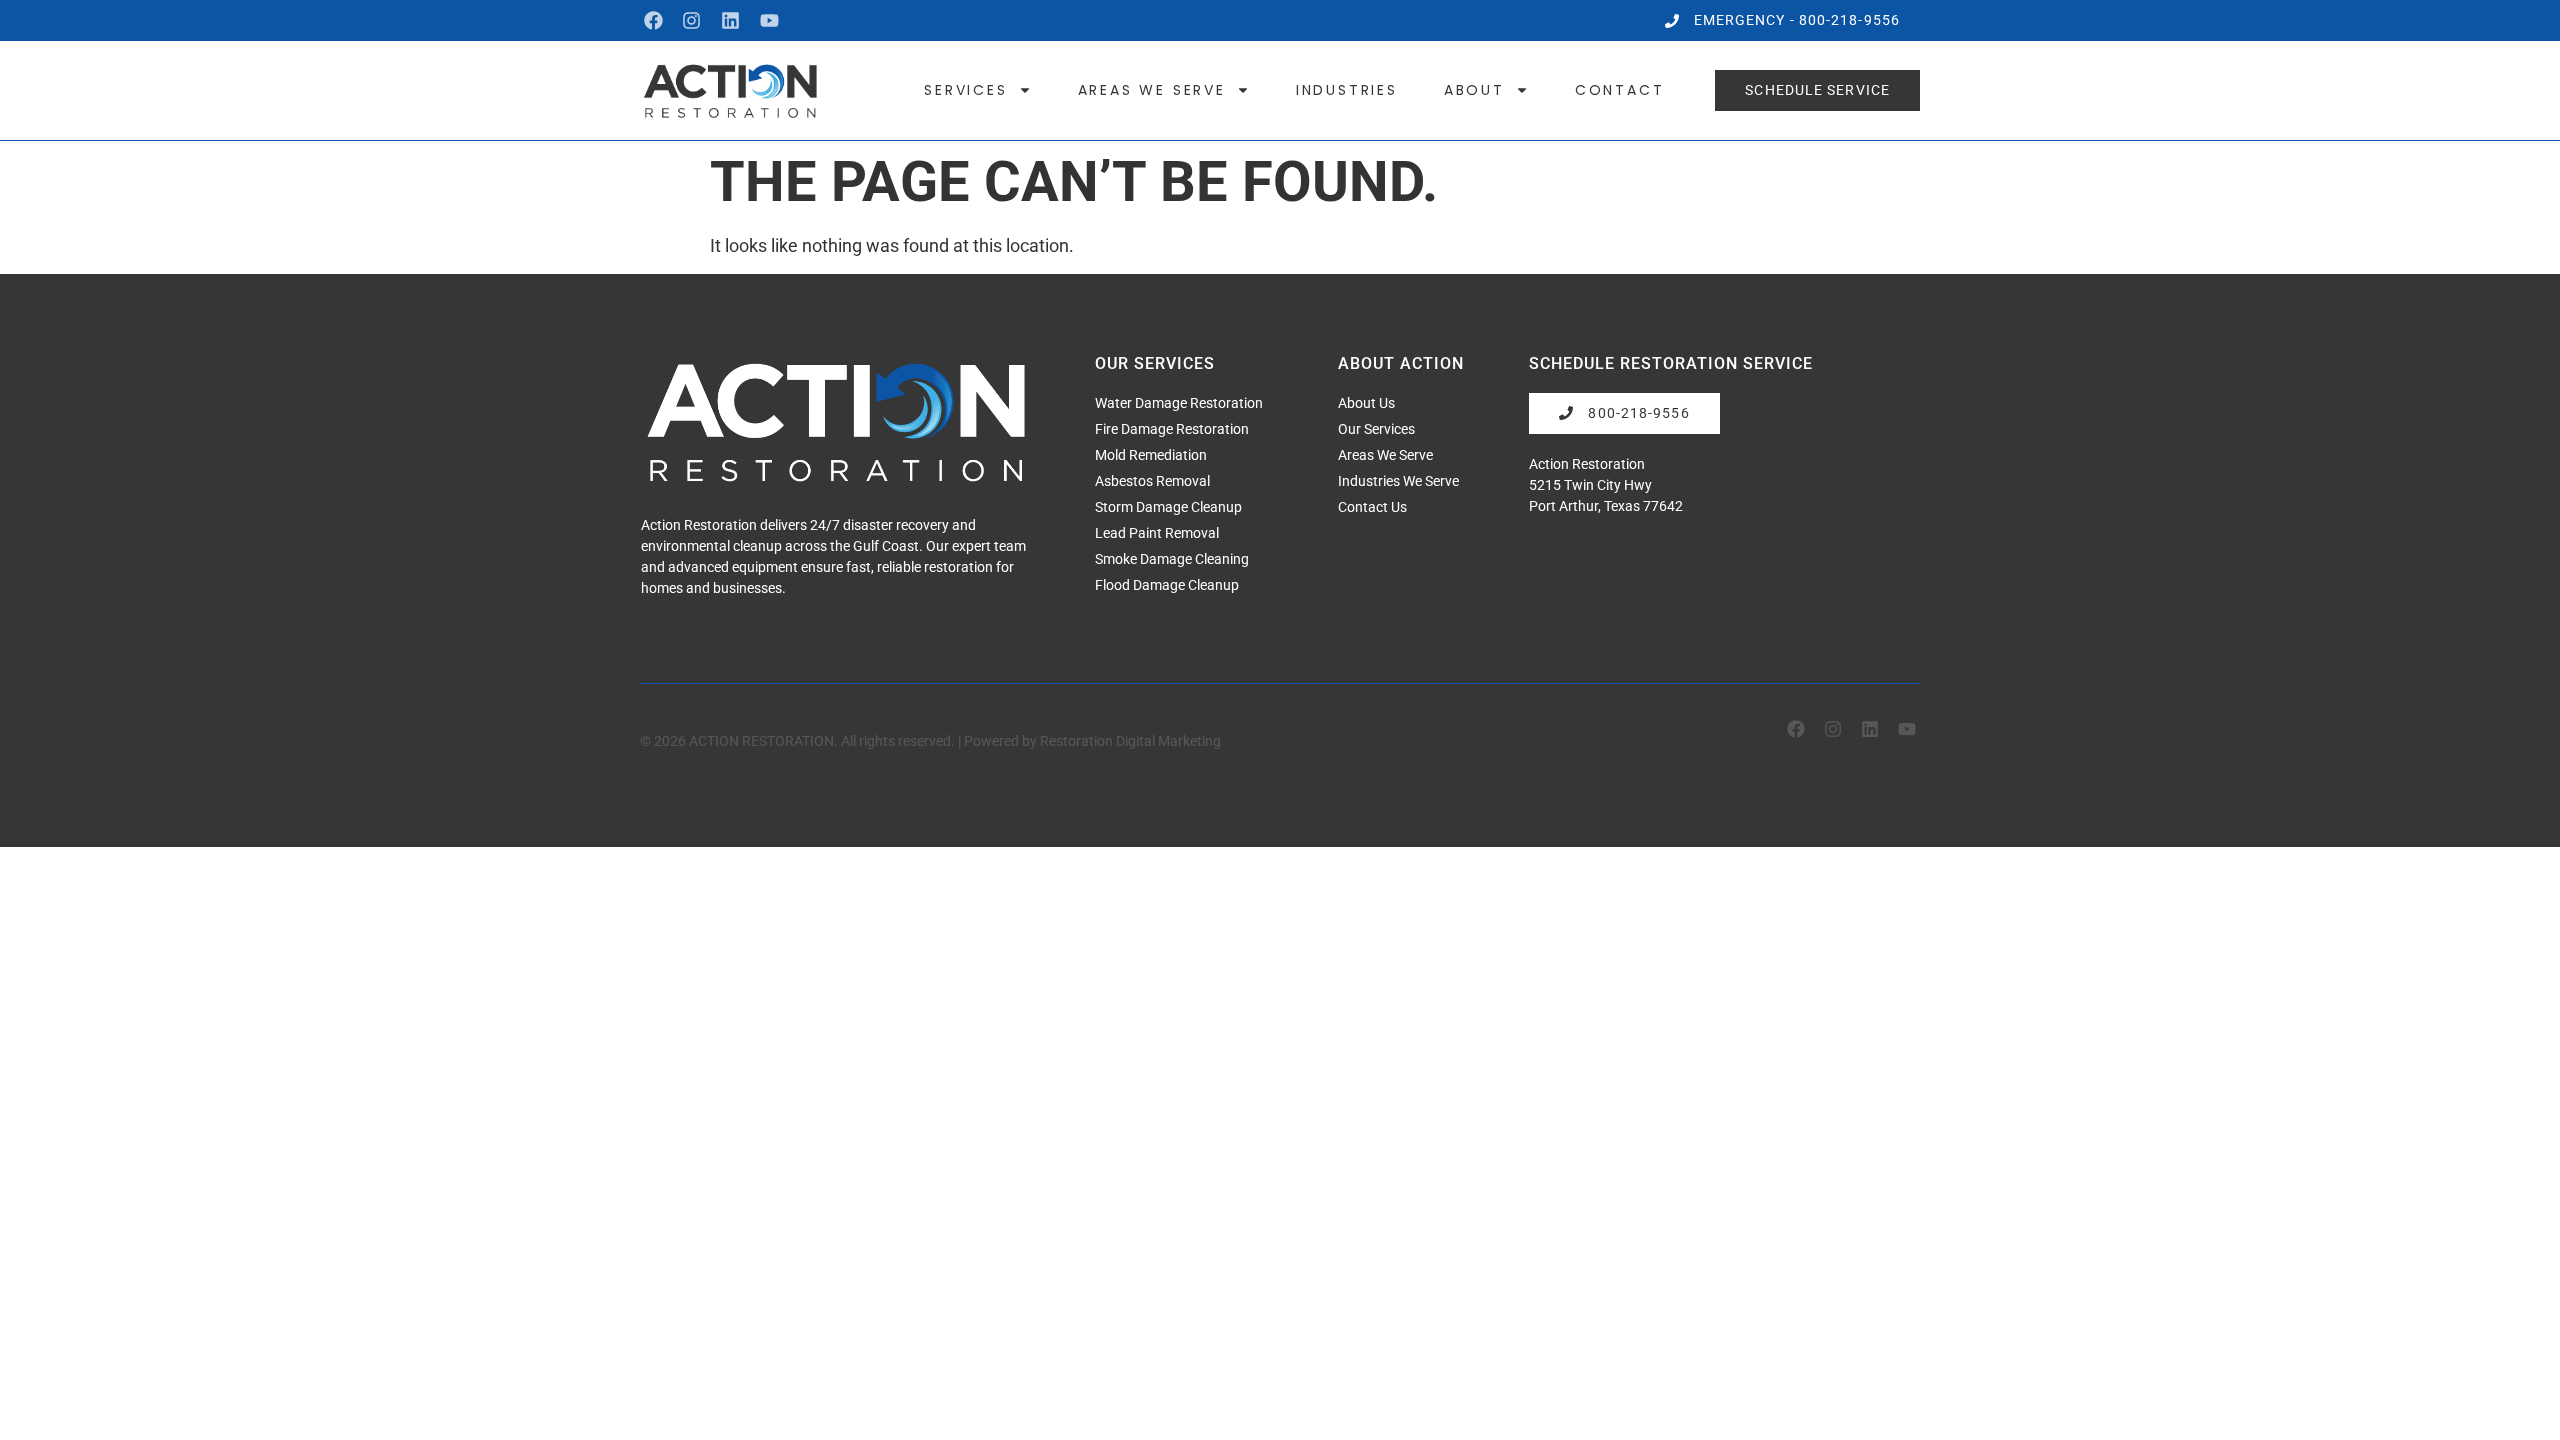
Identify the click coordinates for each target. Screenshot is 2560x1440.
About (1474, 90)
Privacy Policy (1442, 724)
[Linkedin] (730, 20)
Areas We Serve (1152, 90)
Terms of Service (1448, 741)
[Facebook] (653, 20)
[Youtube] (769, 20)
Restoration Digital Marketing (1130, 741)
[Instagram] (692, 20)
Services (965, 90)
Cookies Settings (1454, 758)
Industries (1347, 90)
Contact (1620, 90)
